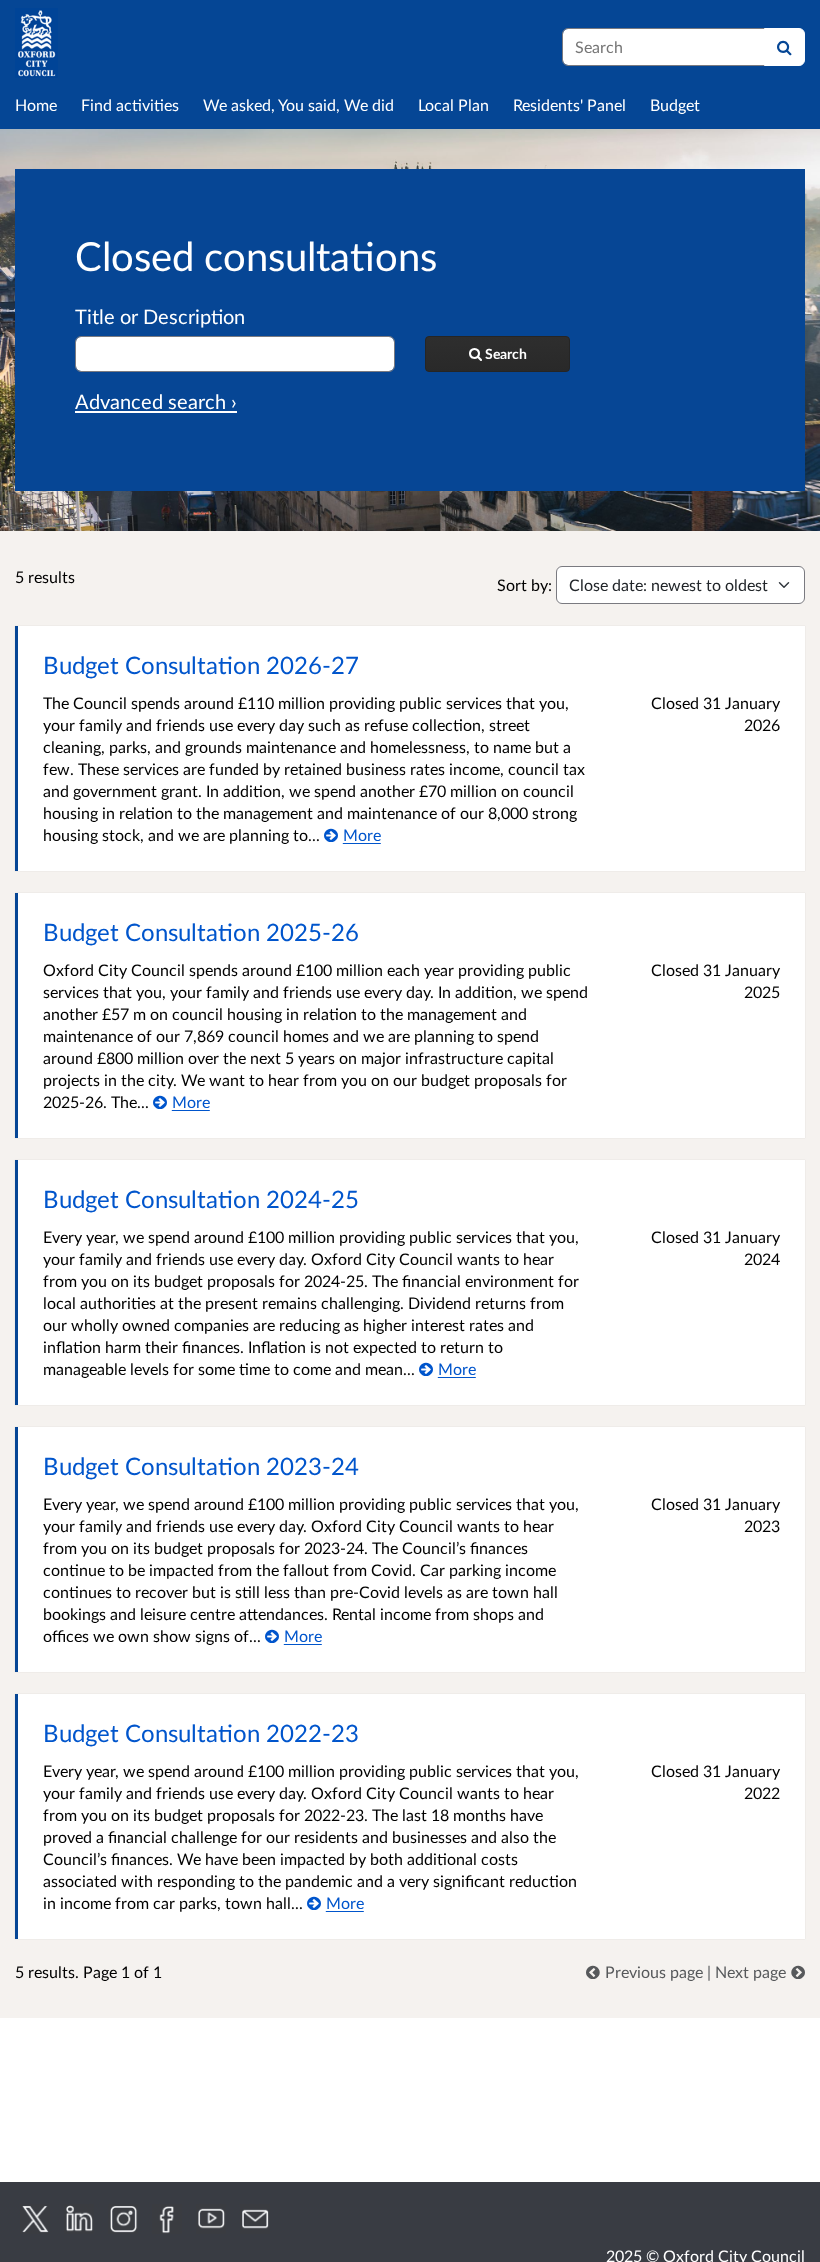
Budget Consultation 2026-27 (201, 664)
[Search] (784, 47)
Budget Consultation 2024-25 (201, 1198)
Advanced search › (156, 401)
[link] (646, 1971)
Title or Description (160, 316)
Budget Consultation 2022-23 (201, 1732)
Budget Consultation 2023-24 (201, 1465)
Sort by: (524, 584)
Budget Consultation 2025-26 (201, 931)
